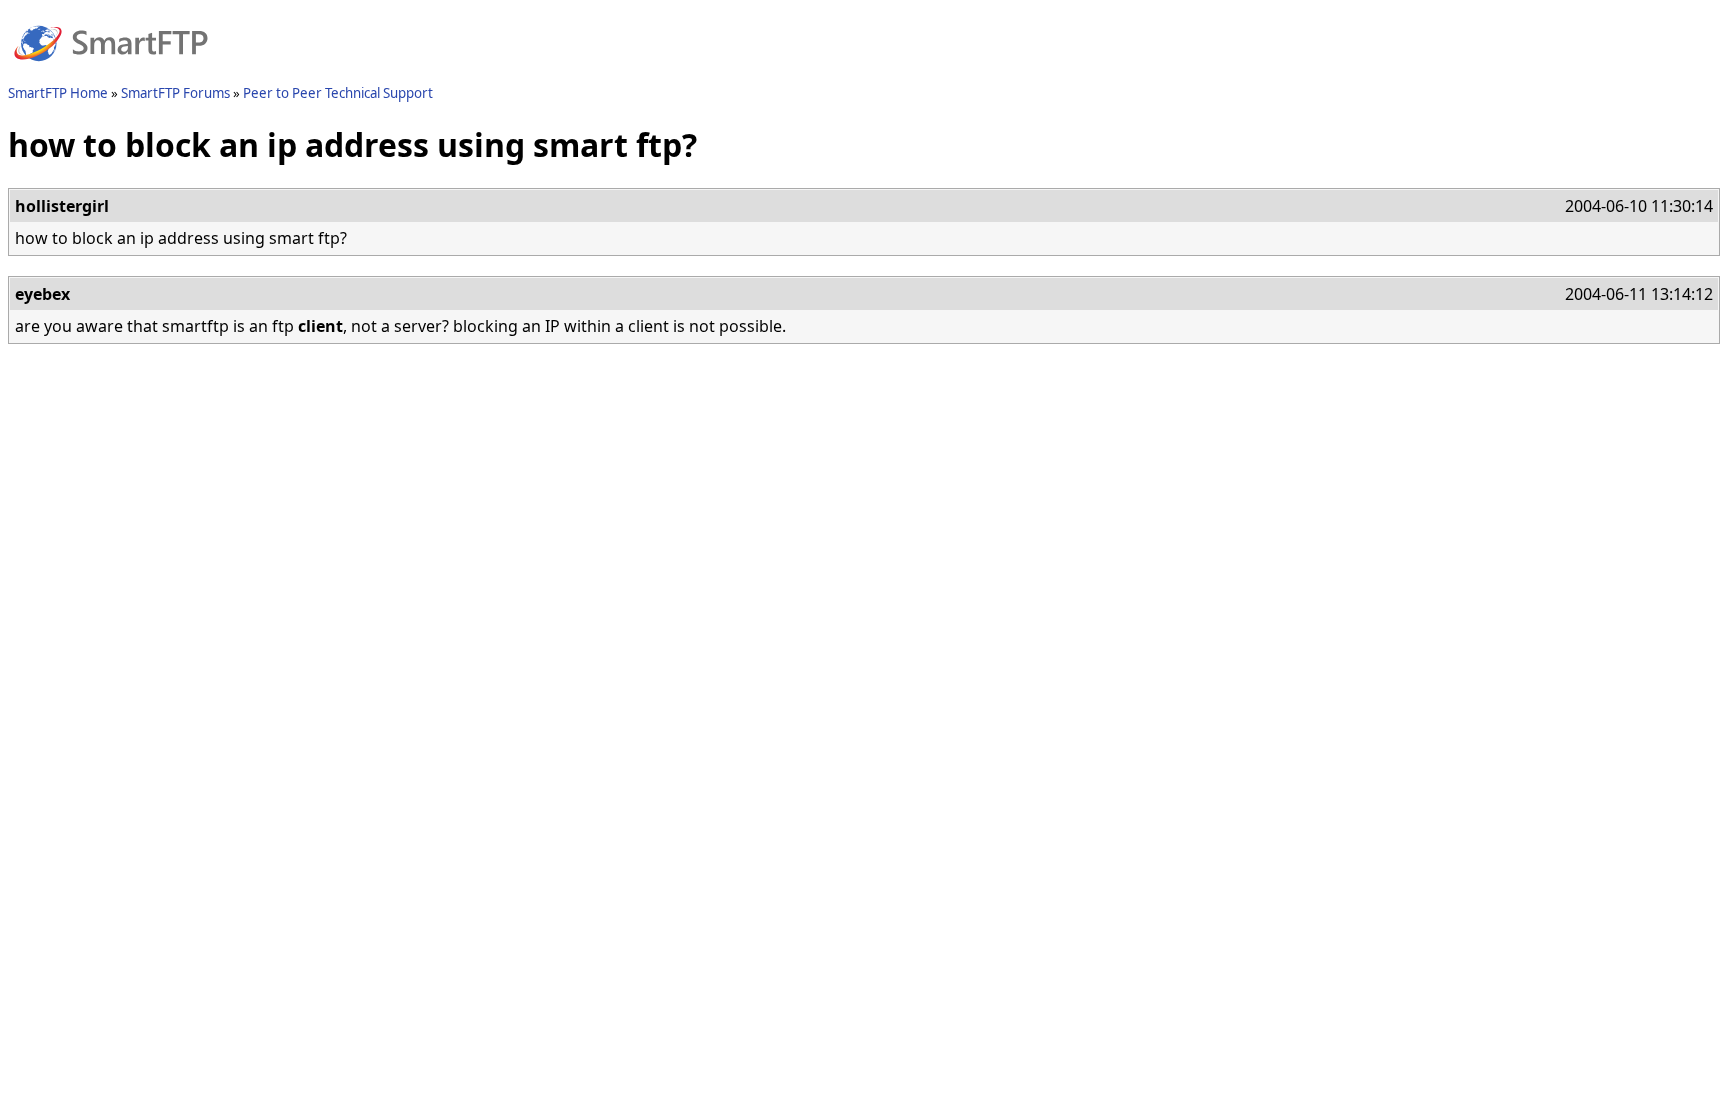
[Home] (111, 73)
